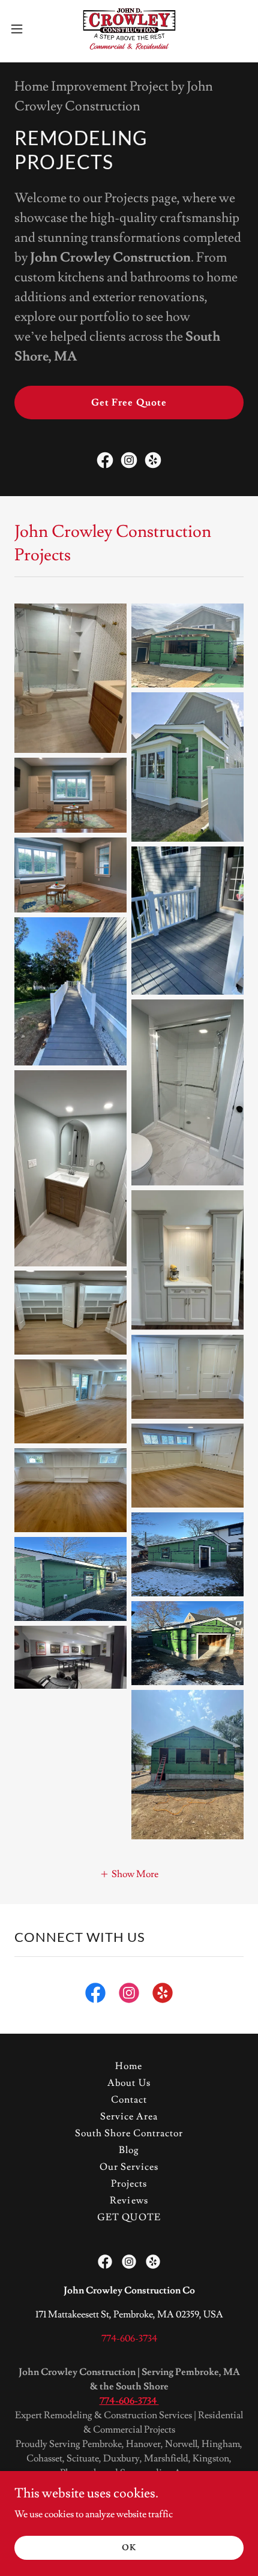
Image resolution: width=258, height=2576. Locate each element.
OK (129, 2547)
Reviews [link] (129, 2200)
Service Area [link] (129, 2116)
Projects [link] (129, 2184)
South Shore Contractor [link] (129, 2133)
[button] (23, 29)
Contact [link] (129, 2100)
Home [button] (129, 2066)
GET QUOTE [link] (129, 2217)
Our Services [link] (129, 2167)
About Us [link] (129, 2083)
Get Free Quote (129, 403)
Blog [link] (129, 2150)
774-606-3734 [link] (129, 2338)
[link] (129, 29)
